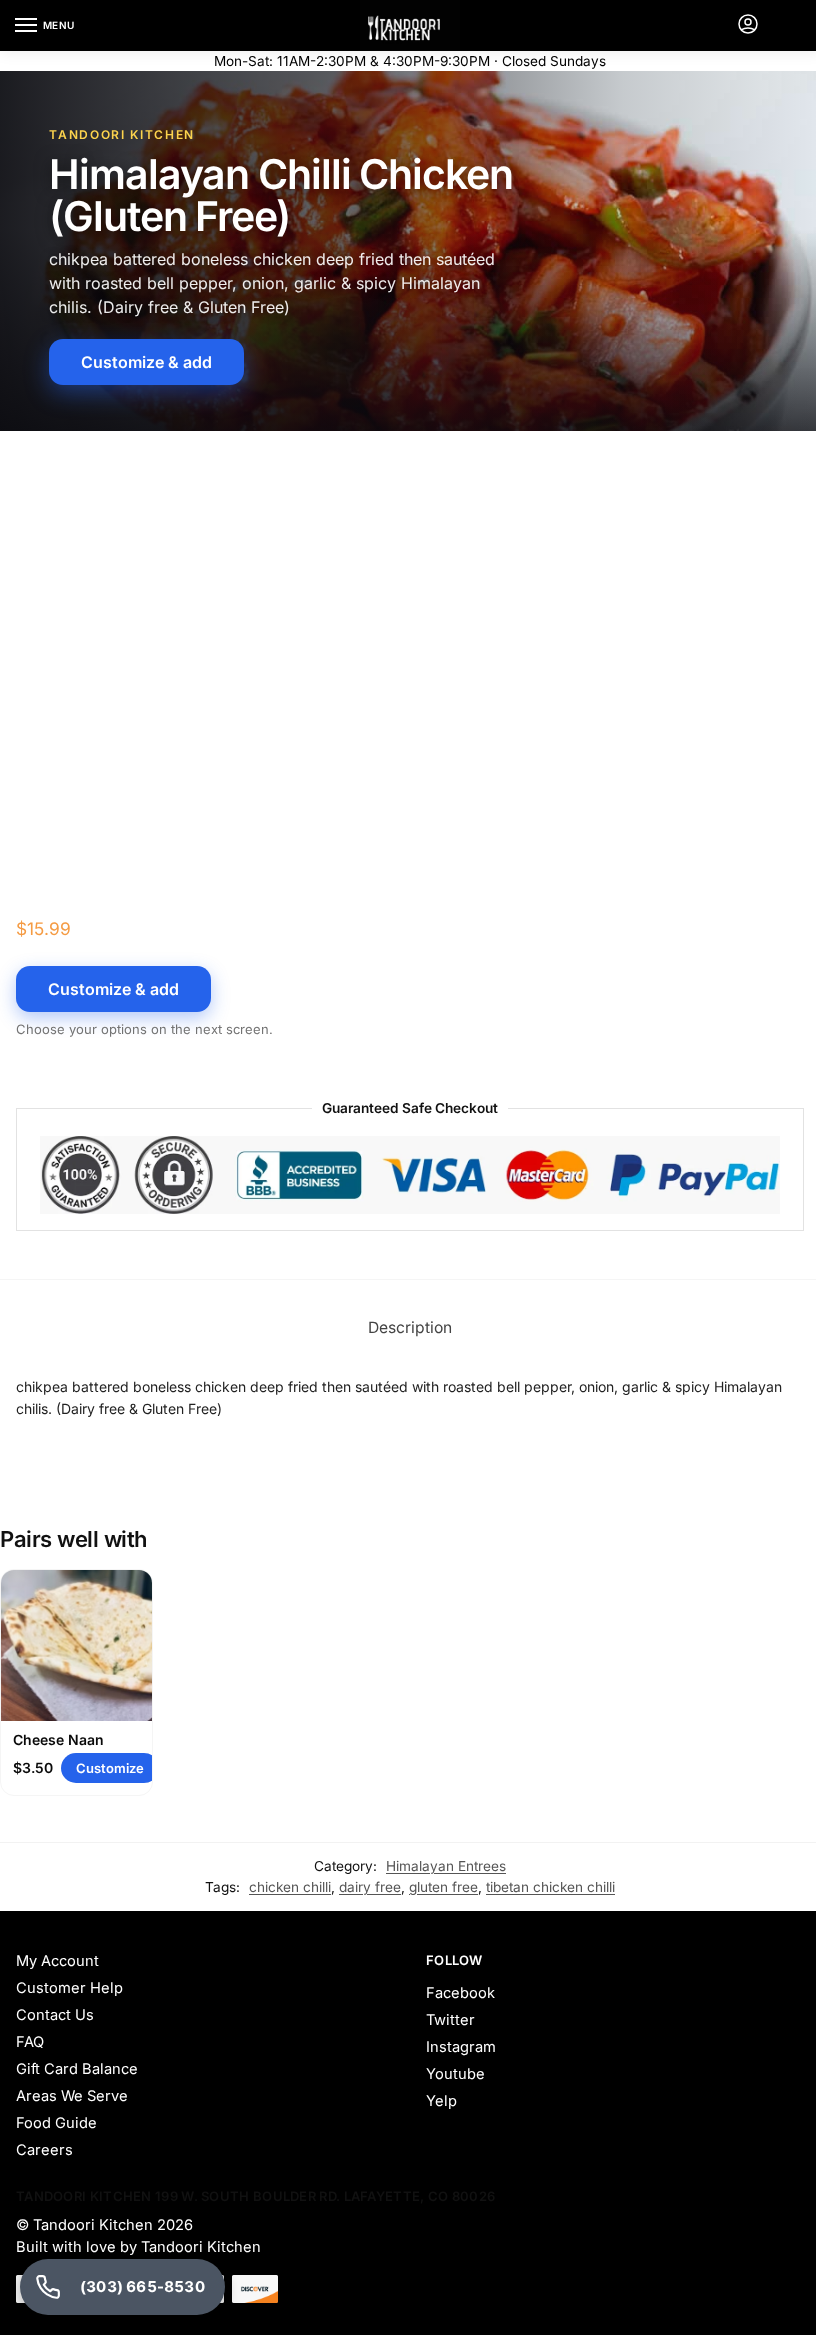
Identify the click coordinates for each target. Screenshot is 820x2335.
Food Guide (56, 2123)
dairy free (370, 1887)
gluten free (443, 1887)
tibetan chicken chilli (550, 1887)
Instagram (461, 2047)
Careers (44, 2150)
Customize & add (146, 362)
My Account (57, 1961)
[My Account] (748, 25)
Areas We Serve (72, 2096)
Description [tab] (410, 1327)
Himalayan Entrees (446, 1866)
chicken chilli (290, 1887)
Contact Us (55, 2015)
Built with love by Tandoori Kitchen (140, 2247)
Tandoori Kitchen (93, 2225)
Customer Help (69, 1988)
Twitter (450, 2020)
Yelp (441, 2101)
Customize (110, 1768)
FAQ (30, 2042)
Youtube (455, 2074)
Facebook (460, 1993)
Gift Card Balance (77, 2069)
